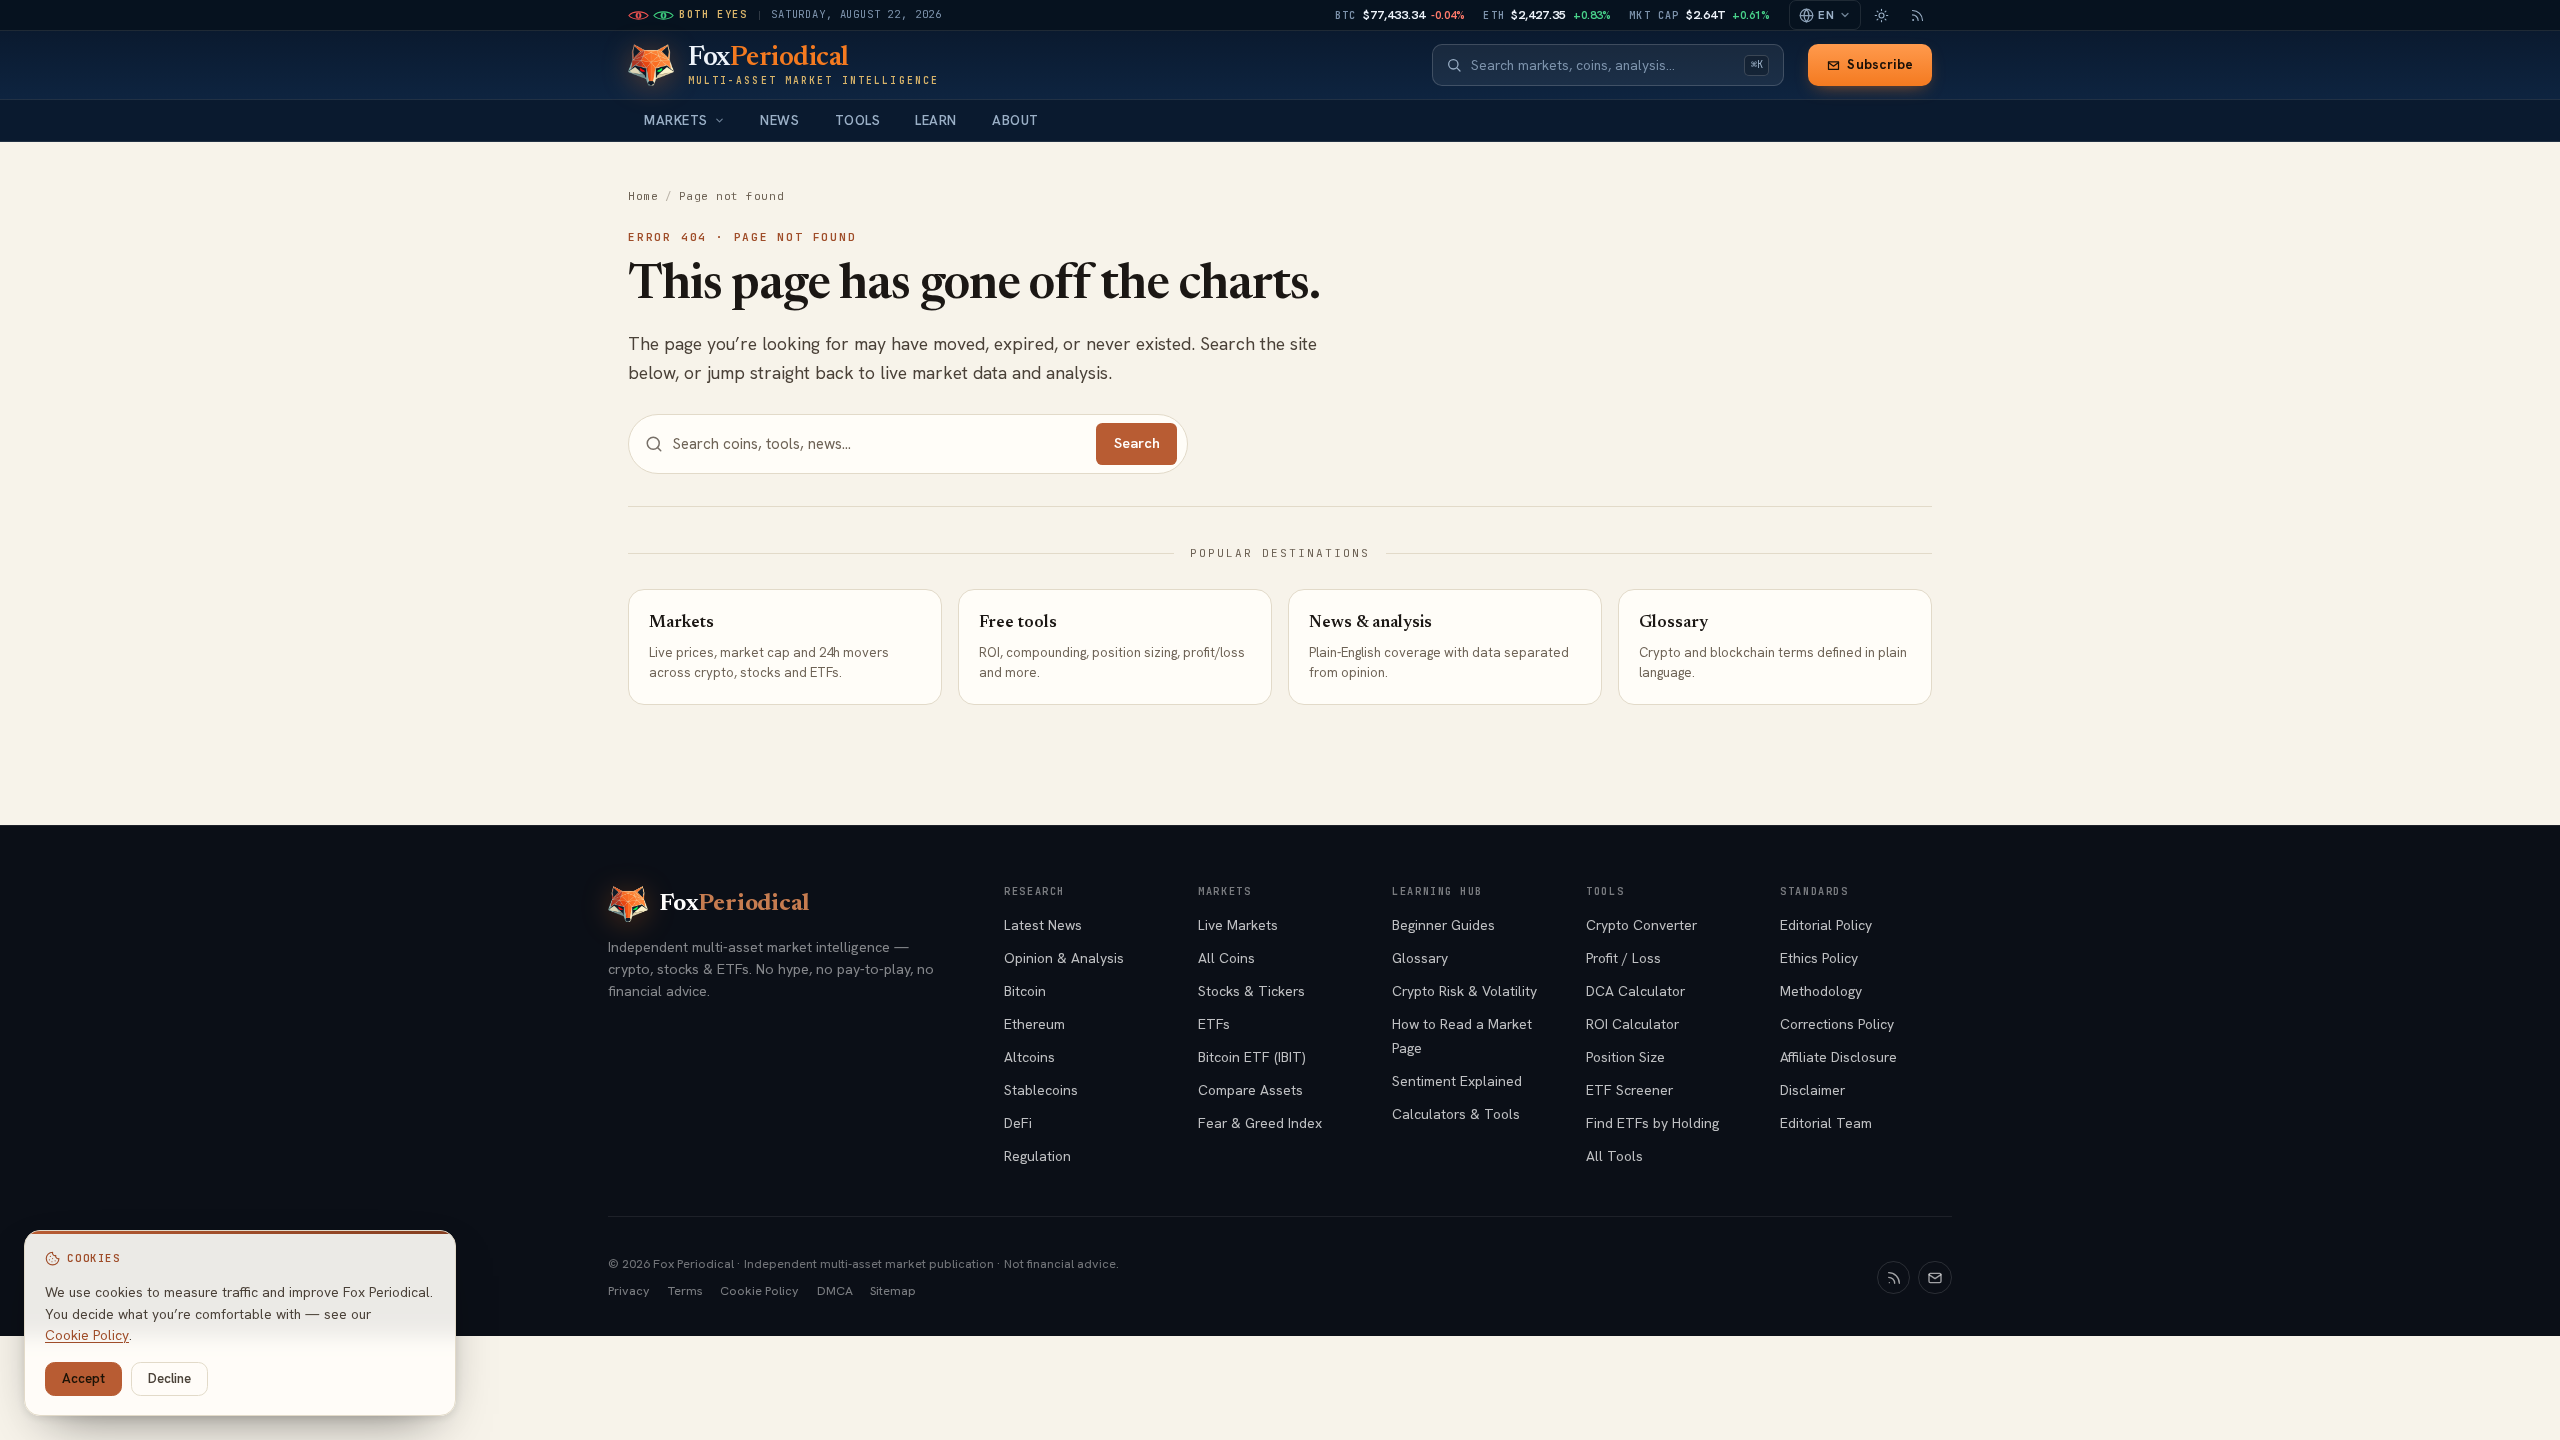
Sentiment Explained (1457, 1081)
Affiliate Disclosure (1838, 1057)
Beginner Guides (1443, 925)
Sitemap (893, 1291)
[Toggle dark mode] (1881, 15)
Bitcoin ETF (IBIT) (1252, 1057)
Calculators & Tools (1456, 1114)
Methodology (1821, 991)
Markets (676, 120)
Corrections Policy (1837, 1024)
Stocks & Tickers (1251, 991)
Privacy (629, 1291)
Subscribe (1880, 64)
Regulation (1037, 1156)
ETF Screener (1629, 1090)
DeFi (1018, 1123)
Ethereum (1034, 1024)
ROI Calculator (1632, 1024)
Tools (858, 120)
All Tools (1614, 1156)
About (1015, 120)
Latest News (1043, 925)
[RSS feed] (1917, 15)
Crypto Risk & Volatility (1464, 991)
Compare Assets (1250, 1090)
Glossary (1420, 958)
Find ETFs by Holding (1652, 1123)
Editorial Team (1826, 1123)
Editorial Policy (1826, 925)
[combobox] (1603, 65)
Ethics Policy (1819, 958)
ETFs (1214, 1024)
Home (643, 196)
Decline (169, 1378)
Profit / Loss (1623, 958)
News (779, 120)
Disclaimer (1812, 1090)
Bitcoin (1025, 991)
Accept (83, 1378)
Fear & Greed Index (1260, 1123)
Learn (936, 120)
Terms (685, 1291)
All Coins (1226, 958)
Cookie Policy (759, 1291)
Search (1137, 443)
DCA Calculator (1635, 991)
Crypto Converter (1641, 925)
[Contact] (1935, 1278)
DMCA (835, 1291)
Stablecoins (1041, 1090)
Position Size (1625, 1057)
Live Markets (1238, 925)
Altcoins (1029, 1057)
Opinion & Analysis (1064, 958)
